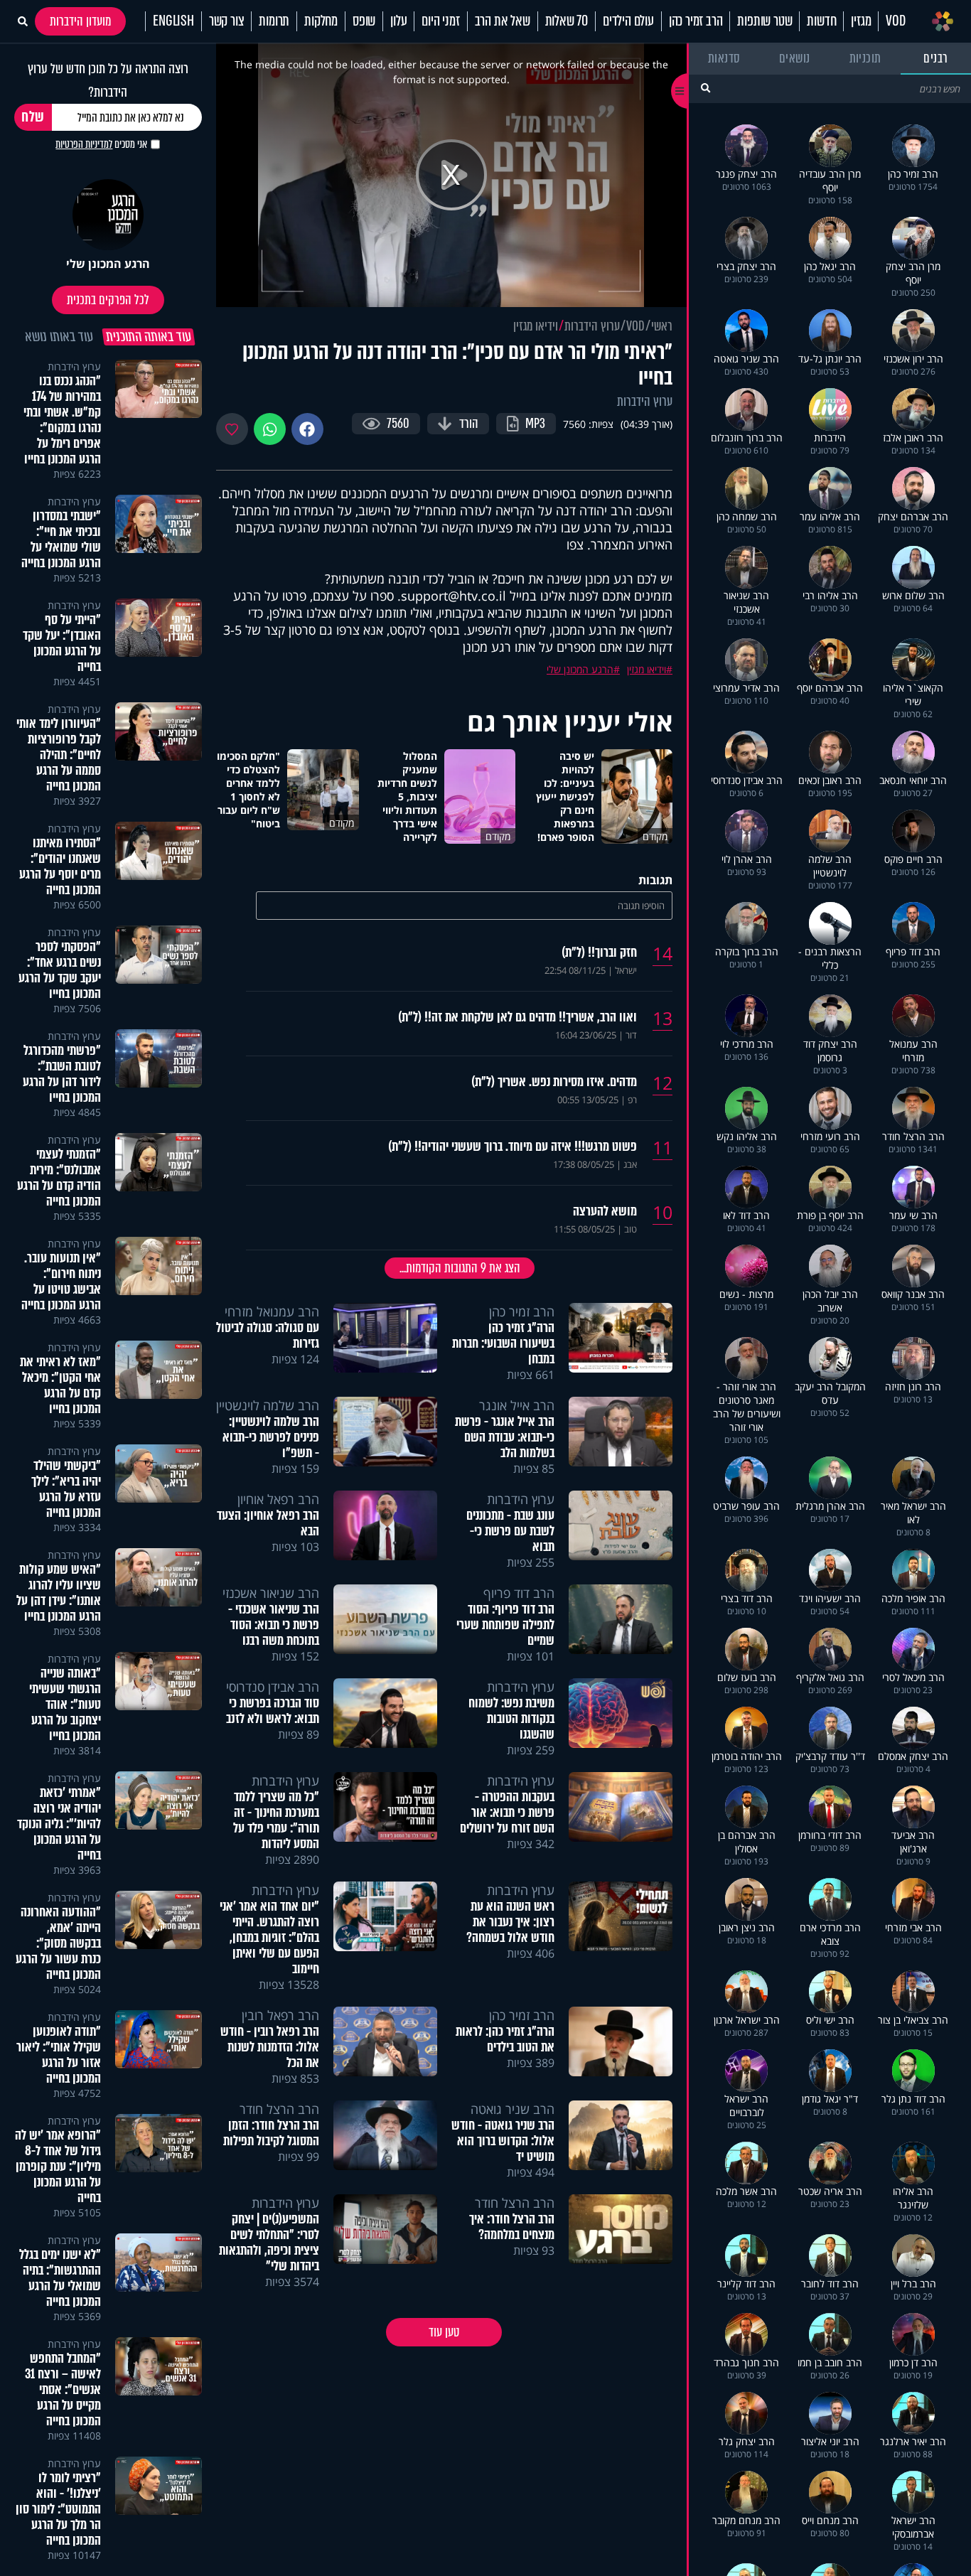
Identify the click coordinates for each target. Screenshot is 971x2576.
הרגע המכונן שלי (580, 669)
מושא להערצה (605, 1211)
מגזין (861, 21)
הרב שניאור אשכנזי (271, 1593)
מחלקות (321, 21)
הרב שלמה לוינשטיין (268, 1405)
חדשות (821, 21)
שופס (364, 21)
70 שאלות (567, 21)
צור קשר (227, 21)
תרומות (274, 21)
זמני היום (440, 21)
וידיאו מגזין (536, 326)
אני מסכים (101, 144)
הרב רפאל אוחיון (278, 1499)
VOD (895, 21)
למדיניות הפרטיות (84, 144)
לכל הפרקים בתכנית (108, 300)
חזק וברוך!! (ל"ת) (599, 952)
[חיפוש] (706, 88)
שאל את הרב (503, 21)
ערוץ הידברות (592, 326)
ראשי (662, 326)
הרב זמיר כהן (696, 21)
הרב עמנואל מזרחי (272, 1311)
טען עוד (444, 2332)
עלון (398, 21)
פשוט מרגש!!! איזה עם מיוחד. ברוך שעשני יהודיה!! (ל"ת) (513, 1147)
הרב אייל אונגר (517, 1405)
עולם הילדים (628, 21)
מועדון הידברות (80, 21)
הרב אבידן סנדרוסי (273, 1687)
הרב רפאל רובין (280, 2015)
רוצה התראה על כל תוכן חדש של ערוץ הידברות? (108, 80)
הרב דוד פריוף (519, 1593)
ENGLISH (173, 21)
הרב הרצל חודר (279, 2109)
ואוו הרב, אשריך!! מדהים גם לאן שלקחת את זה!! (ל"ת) (517, 1017)
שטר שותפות (765, 21)
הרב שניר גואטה (513, 2109)
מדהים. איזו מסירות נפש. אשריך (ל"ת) (554, 1082)
